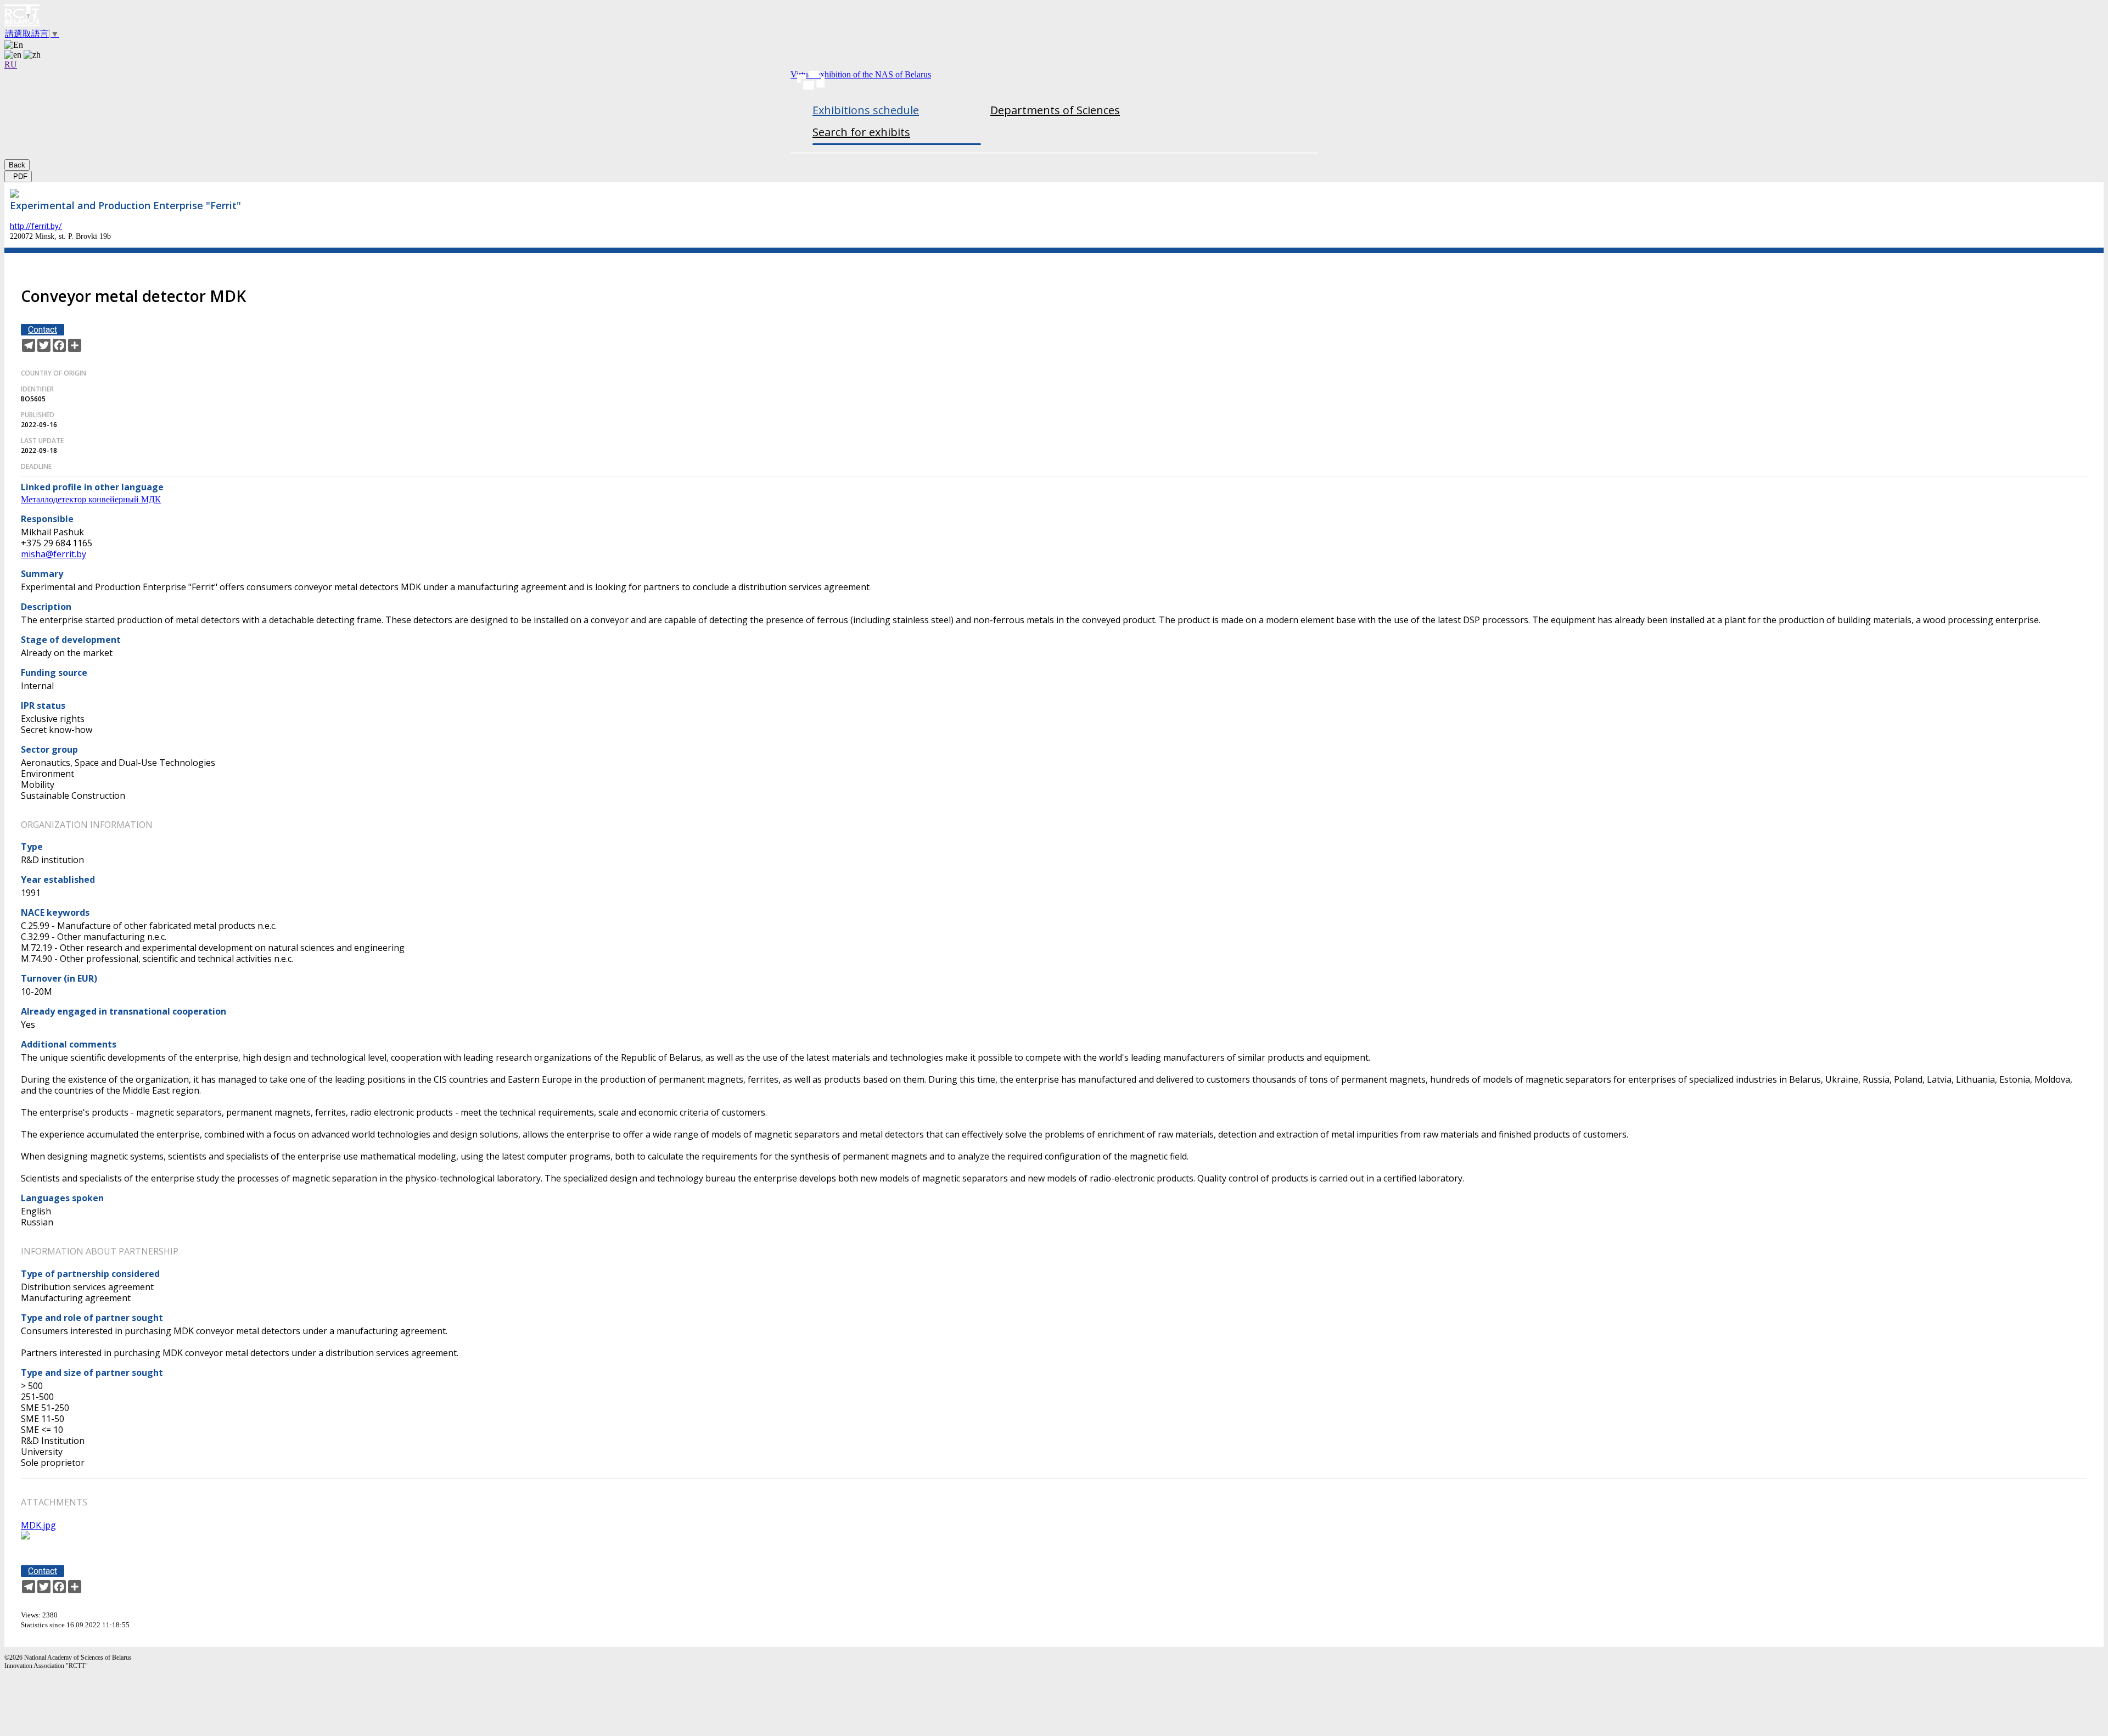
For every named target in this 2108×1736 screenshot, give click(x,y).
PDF (18, 177)
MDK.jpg (38, 1525)
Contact (43, 330)
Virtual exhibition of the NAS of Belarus (861, 74)
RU (11, 65)
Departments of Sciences (1055, 110)
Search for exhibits (861, 132)
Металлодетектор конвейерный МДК (91, 499)
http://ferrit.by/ (36, 226)
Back (17, 165)
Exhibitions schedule (866, 110)
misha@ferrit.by (54, 554)
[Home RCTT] (1054, 16)
